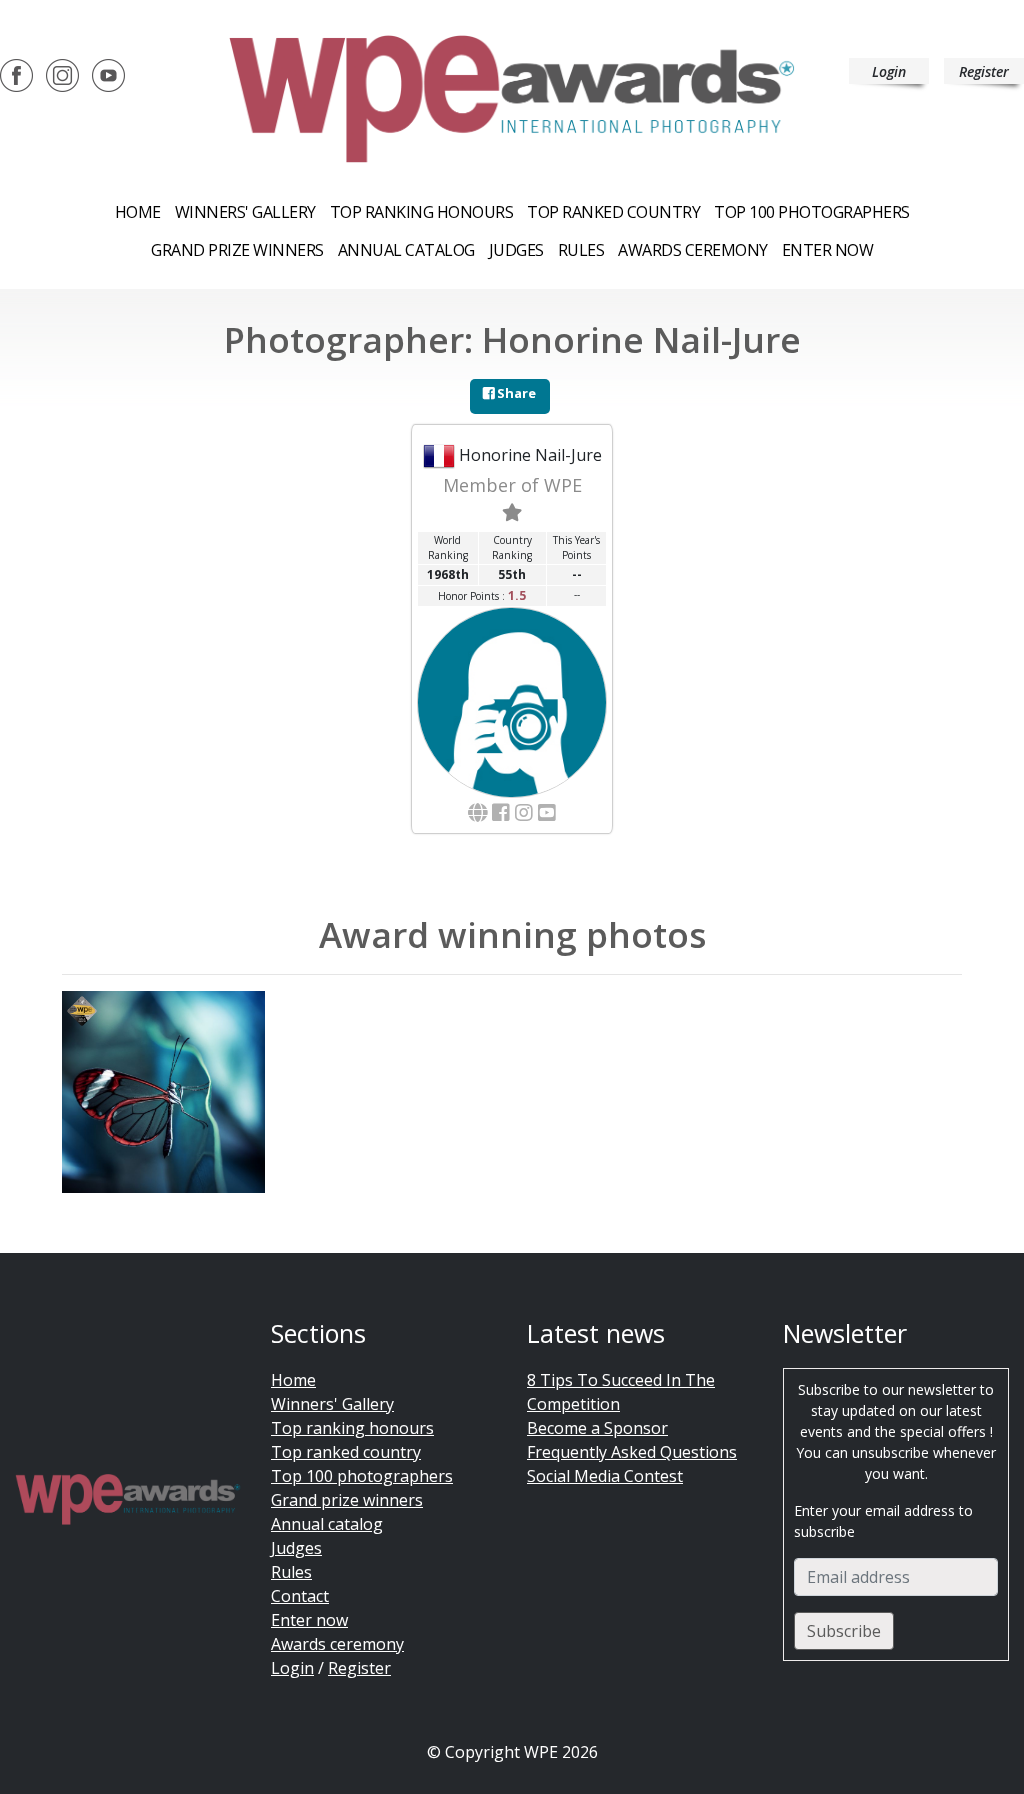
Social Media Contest (605, 1476)
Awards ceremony (693, 250)
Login (889, 71)
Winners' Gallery (245, 212)
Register (984, 71)
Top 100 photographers (362, 1476)
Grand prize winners (237, 250)
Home (138, 212)
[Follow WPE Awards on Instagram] (62, 74)
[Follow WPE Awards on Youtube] (108, 74)
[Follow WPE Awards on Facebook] (16, 74)
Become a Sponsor (597, 1428)
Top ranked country (613, 212)
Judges (516, 250)
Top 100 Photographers (812, 212)
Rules (581, 250)
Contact (300, 1596)
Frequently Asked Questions (632, 1452)
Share (515, 393)
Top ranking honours (422, 212)
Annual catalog (406, 250)
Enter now (828, 250)
